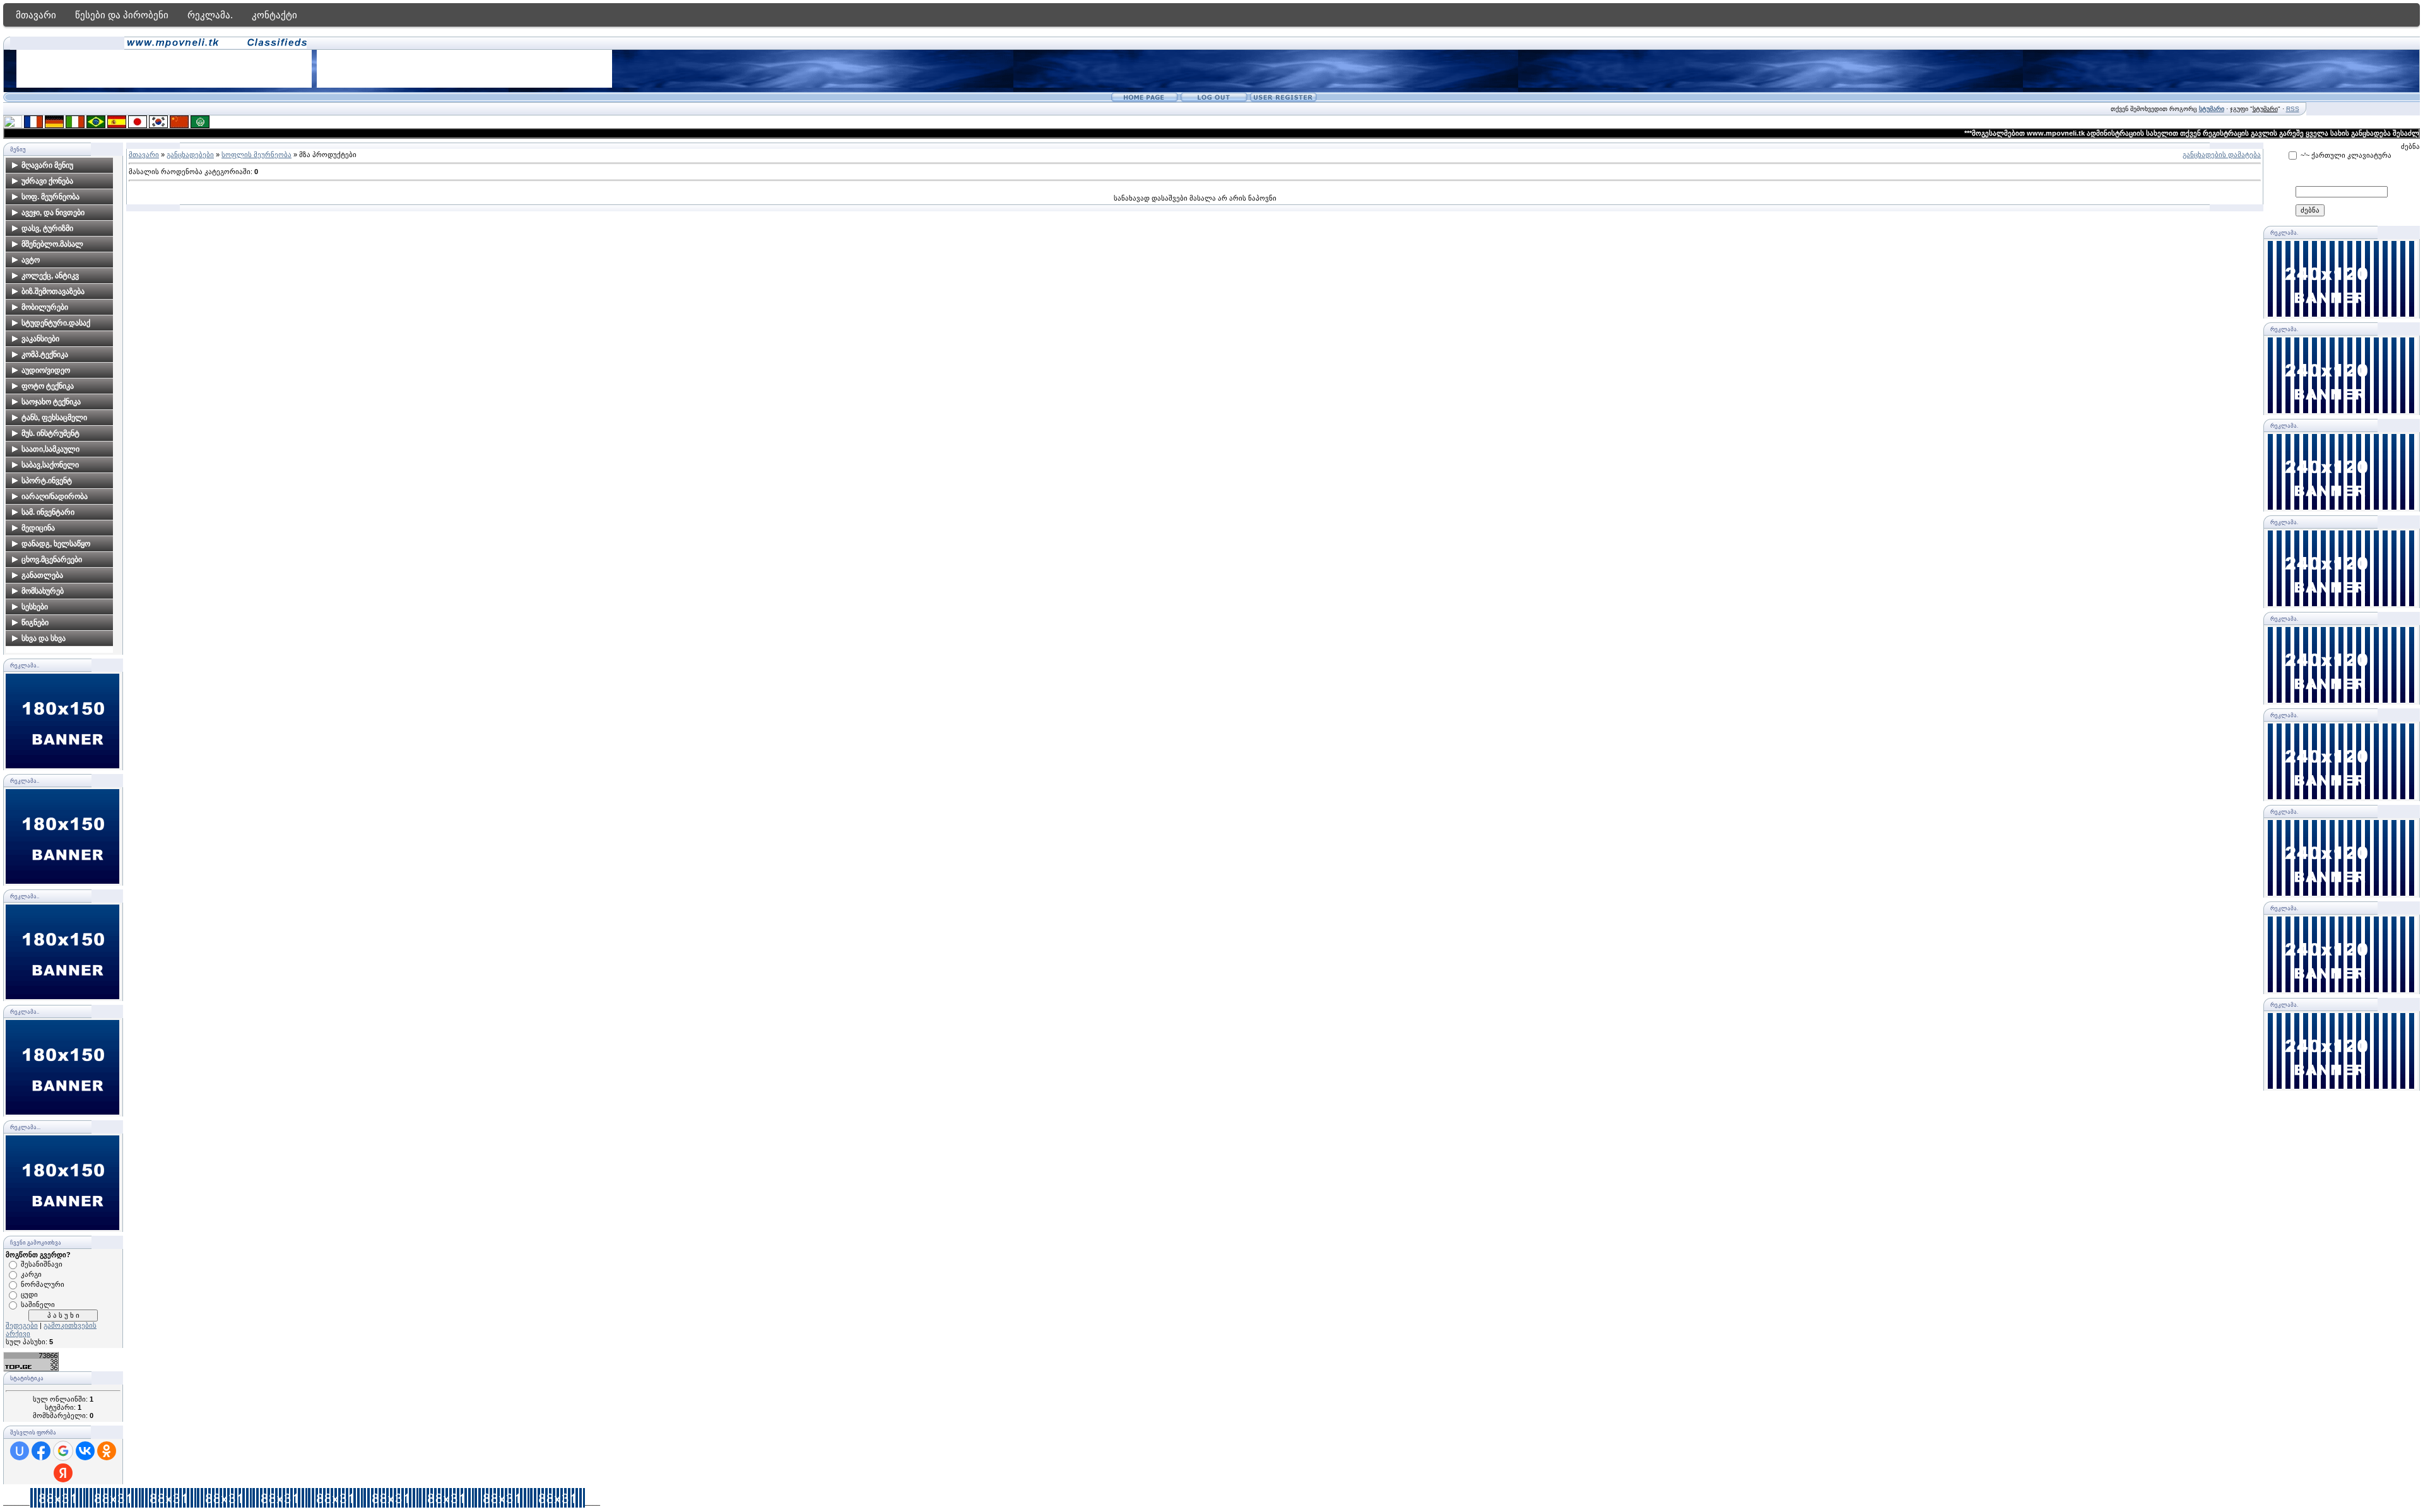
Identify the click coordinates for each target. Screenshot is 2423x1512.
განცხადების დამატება (2222, 155)
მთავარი (36, 15)
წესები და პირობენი (122, 15)
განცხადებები (190, 155)
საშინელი (38, 1304)
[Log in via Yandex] (63, 1473)
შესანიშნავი (42, 1264)
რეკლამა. (210, 15)
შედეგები (22, 1325)
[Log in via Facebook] (41, 1451)
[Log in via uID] (20, 1451)
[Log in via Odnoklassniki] (107, 1451)
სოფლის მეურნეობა (256, 155)
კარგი (31, 1274)
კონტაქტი (274, 15)
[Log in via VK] (85, 1451)
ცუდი (29, 1294)
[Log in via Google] (63, 1451)
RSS (2293, 109)
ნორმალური (43, 1284)
